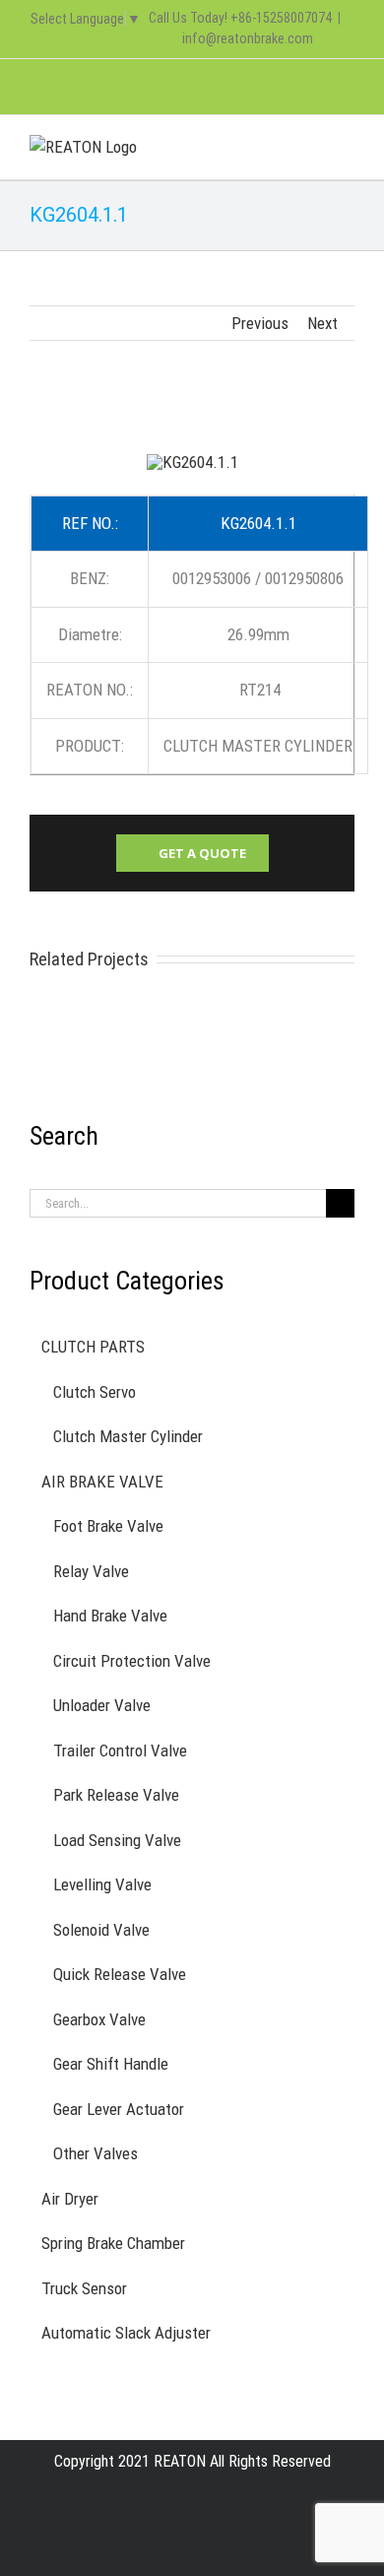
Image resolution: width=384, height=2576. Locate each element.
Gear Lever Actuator (119, 2109)
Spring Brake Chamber (113, 2243)
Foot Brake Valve (108, 1526)
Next (322, 323)
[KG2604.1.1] (192, 462)
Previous (260, 323)
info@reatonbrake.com (248, 38)
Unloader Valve (102, 1705)
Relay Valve (91, 1571)
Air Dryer (70, 2199)
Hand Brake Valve (110, 1616)
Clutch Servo (95, 1392)
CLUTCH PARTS (93, 1347)
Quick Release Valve (120, 1974)
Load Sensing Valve (117, 1840)
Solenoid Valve (101, 1930)
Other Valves (96, 2153)
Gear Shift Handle (111, 2064)
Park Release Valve (116, 1795)
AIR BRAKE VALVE (102, 1482)
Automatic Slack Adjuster (126, 2333)
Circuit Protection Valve (132, 1661)
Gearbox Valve (99, 2019)
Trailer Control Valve (120, 1750)
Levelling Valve (102, 1884)
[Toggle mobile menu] (347, 145)
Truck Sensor (84, 2288)
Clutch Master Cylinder (128, 1436)
